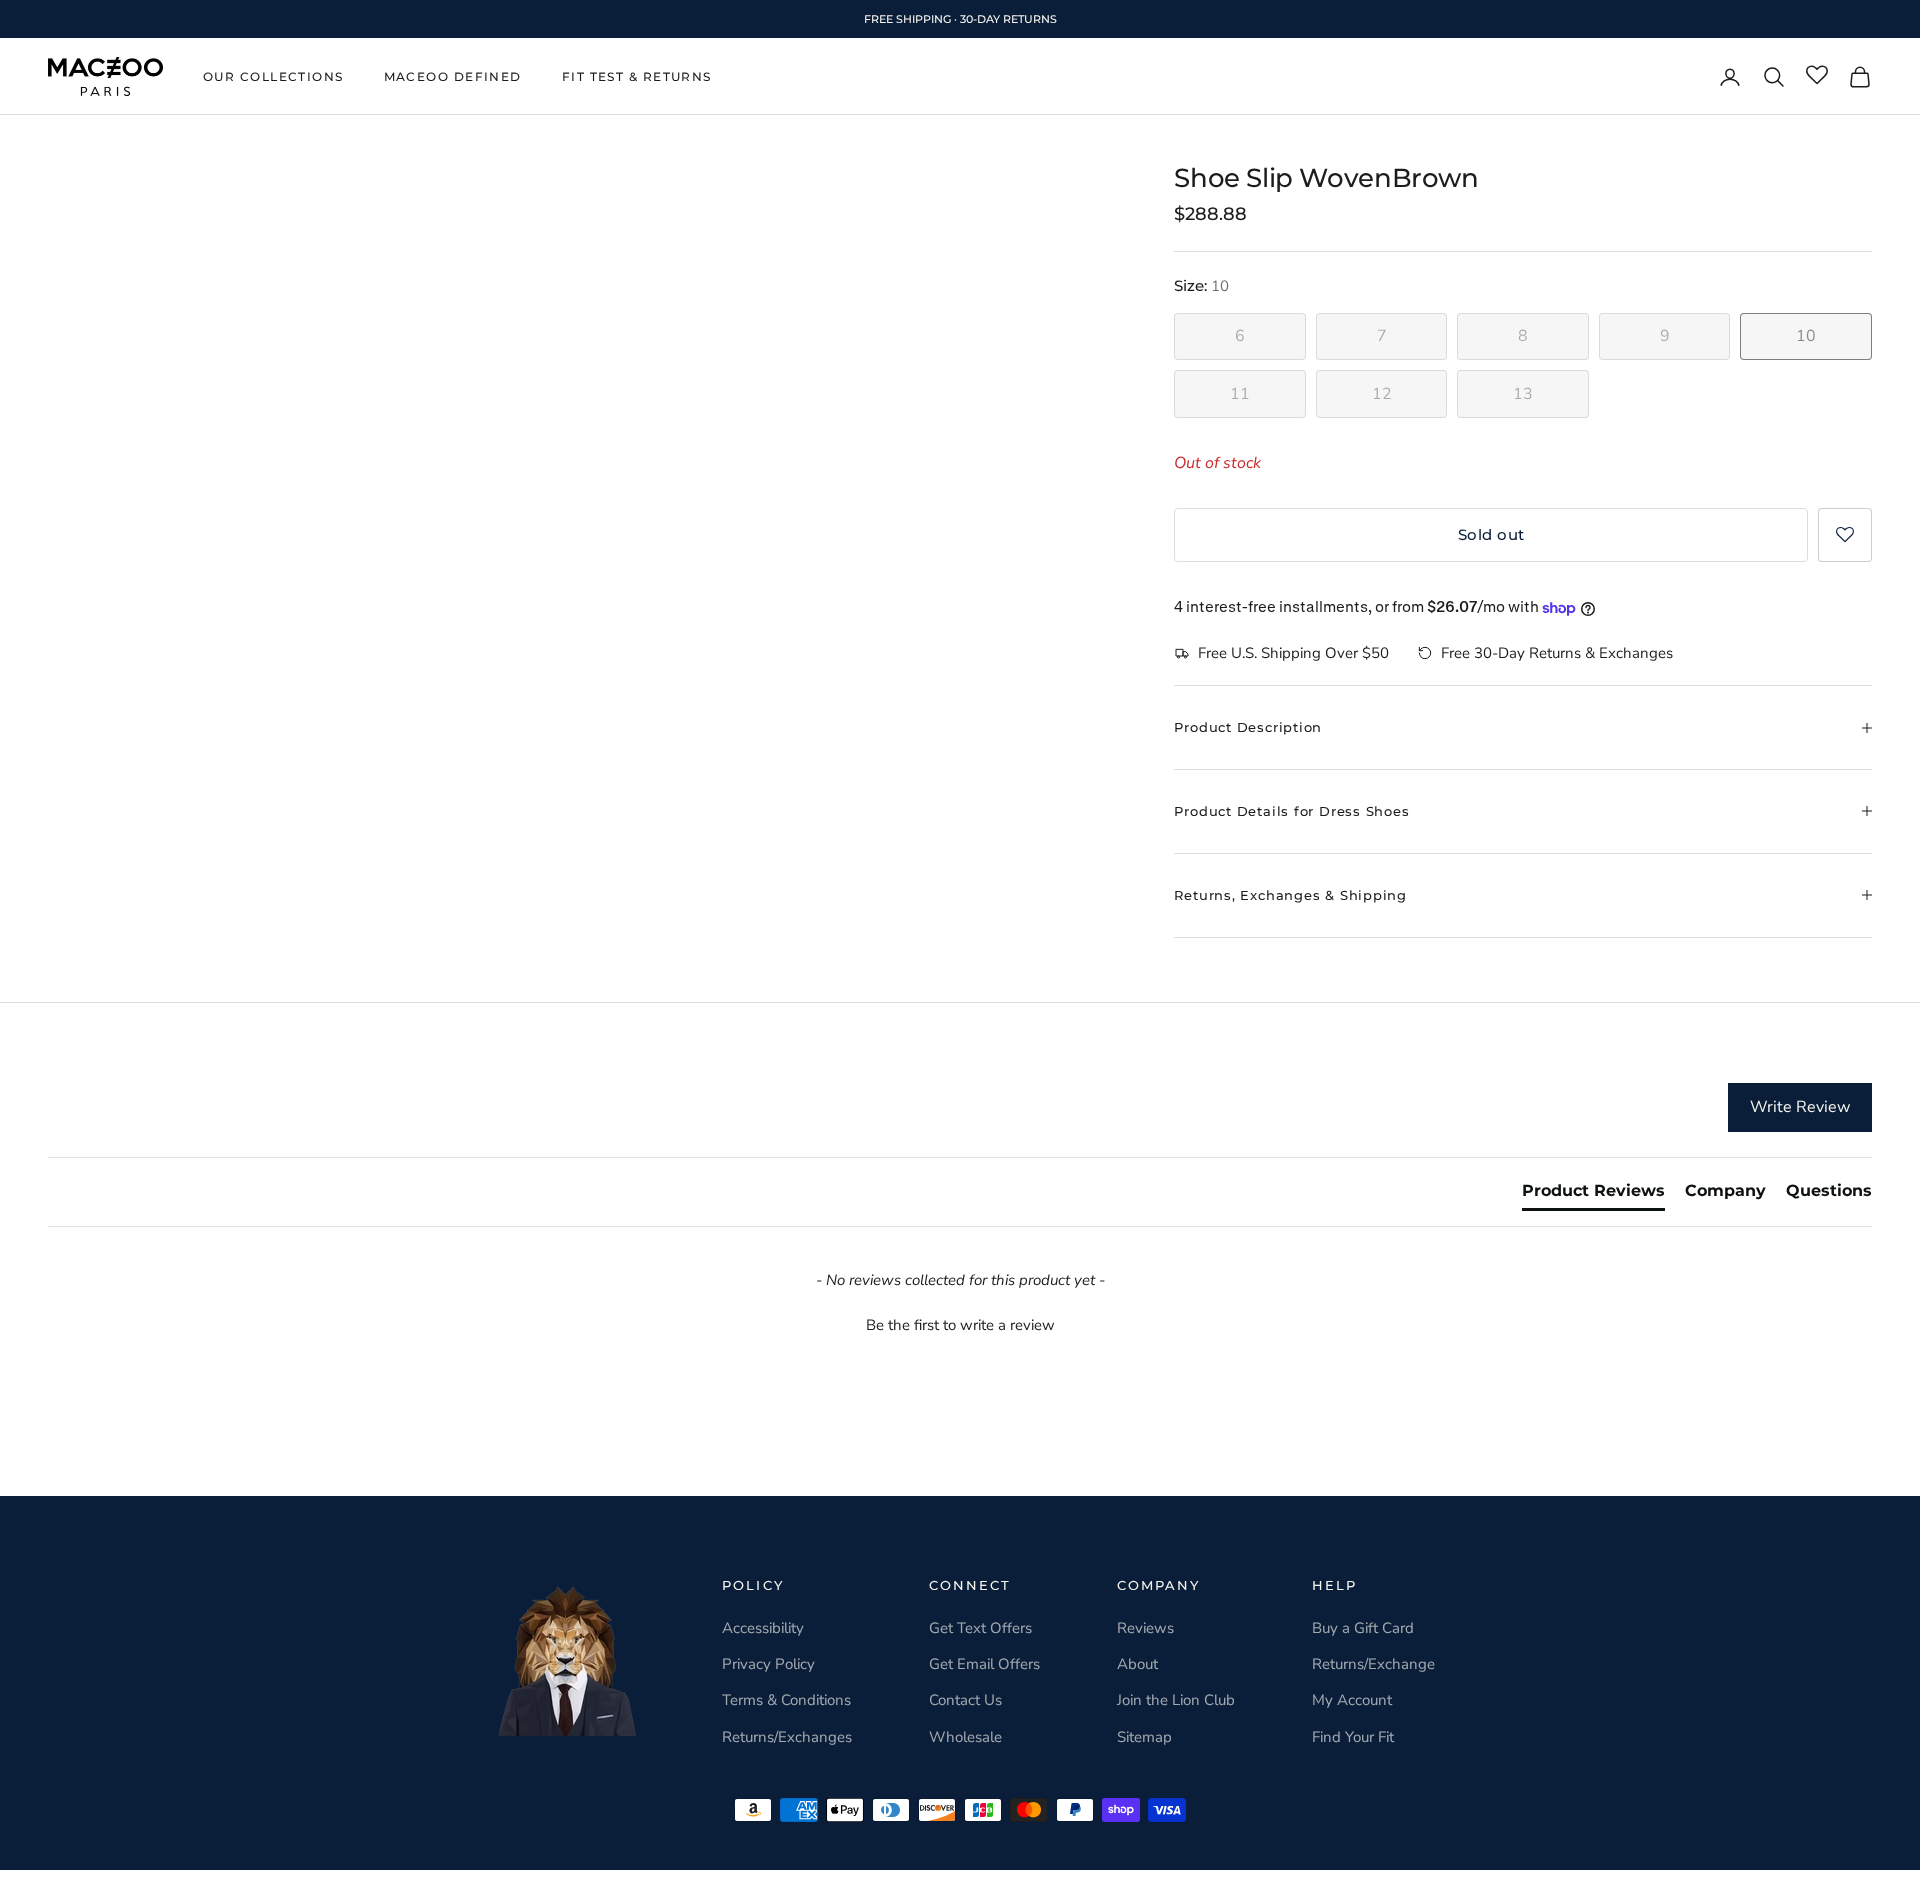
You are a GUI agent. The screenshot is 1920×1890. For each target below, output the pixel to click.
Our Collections (273, 76)
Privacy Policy (768, 1664)
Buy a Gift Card (1363, 1628)
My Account (1352, 1700)
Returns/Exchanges (787, 1737)
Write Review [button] (1800, 1107)
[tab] (1593, 1195)
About (1137, 1664)
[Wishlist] (1817, 76)
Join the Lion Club (1176, 1700)
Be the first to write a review (960, 1325)
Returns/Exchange (1373, 1664)
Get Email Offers (984, 1664)
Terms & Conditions (786, 1700)
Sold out (1491, 534)
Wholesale (965, 1737)
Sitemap (1144, 1737)
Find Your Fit (1353, 1737)
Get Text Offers (980, 1628)
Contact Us (965, 1700)
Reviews (1145, 1628)
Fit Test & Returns (637, 76)
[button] (1845, 535)
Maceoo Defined (453, 76)
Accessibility (763, 1628)
